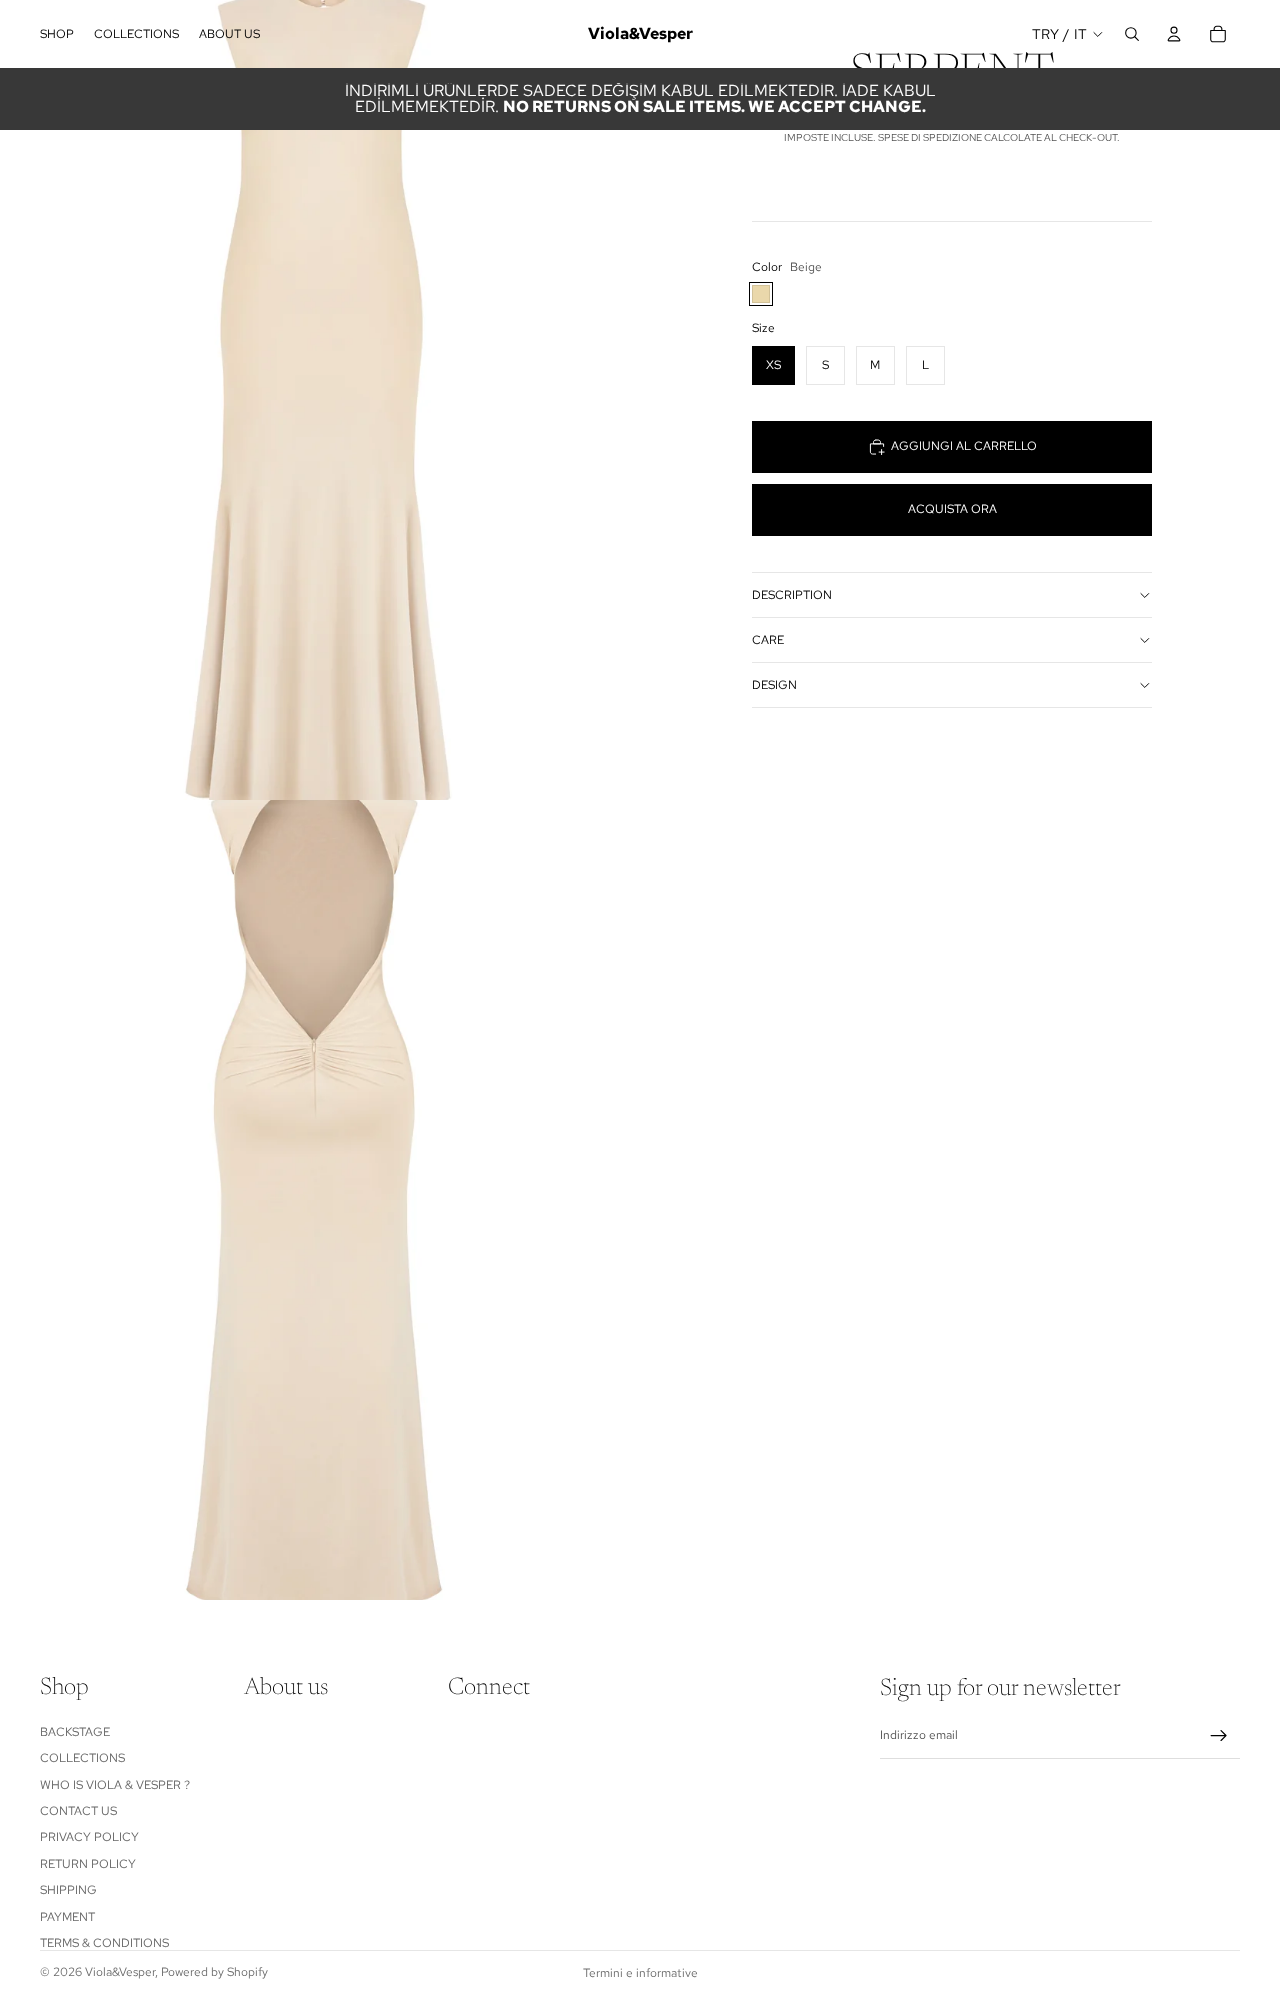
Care (768, 640)
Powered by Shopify (214, 1972)
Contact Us (78, 1811)
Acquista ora (952, 509)
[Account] (1174, 34)
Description (792, 595)
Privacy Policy (89, 1837)
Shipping (68, 1890)
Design (774, 685)
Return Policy (88, 1864)
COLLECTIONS (82, 1758)
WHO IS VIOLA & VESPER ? (115, 1785)
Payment (67, 1917)
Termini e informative (640, 1973)
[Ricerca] (1132, 34)
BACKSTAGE (75, 1732)
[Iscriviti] (1219, 1736)
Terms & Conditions (104, 1943)
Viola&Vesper (120, 1972)
